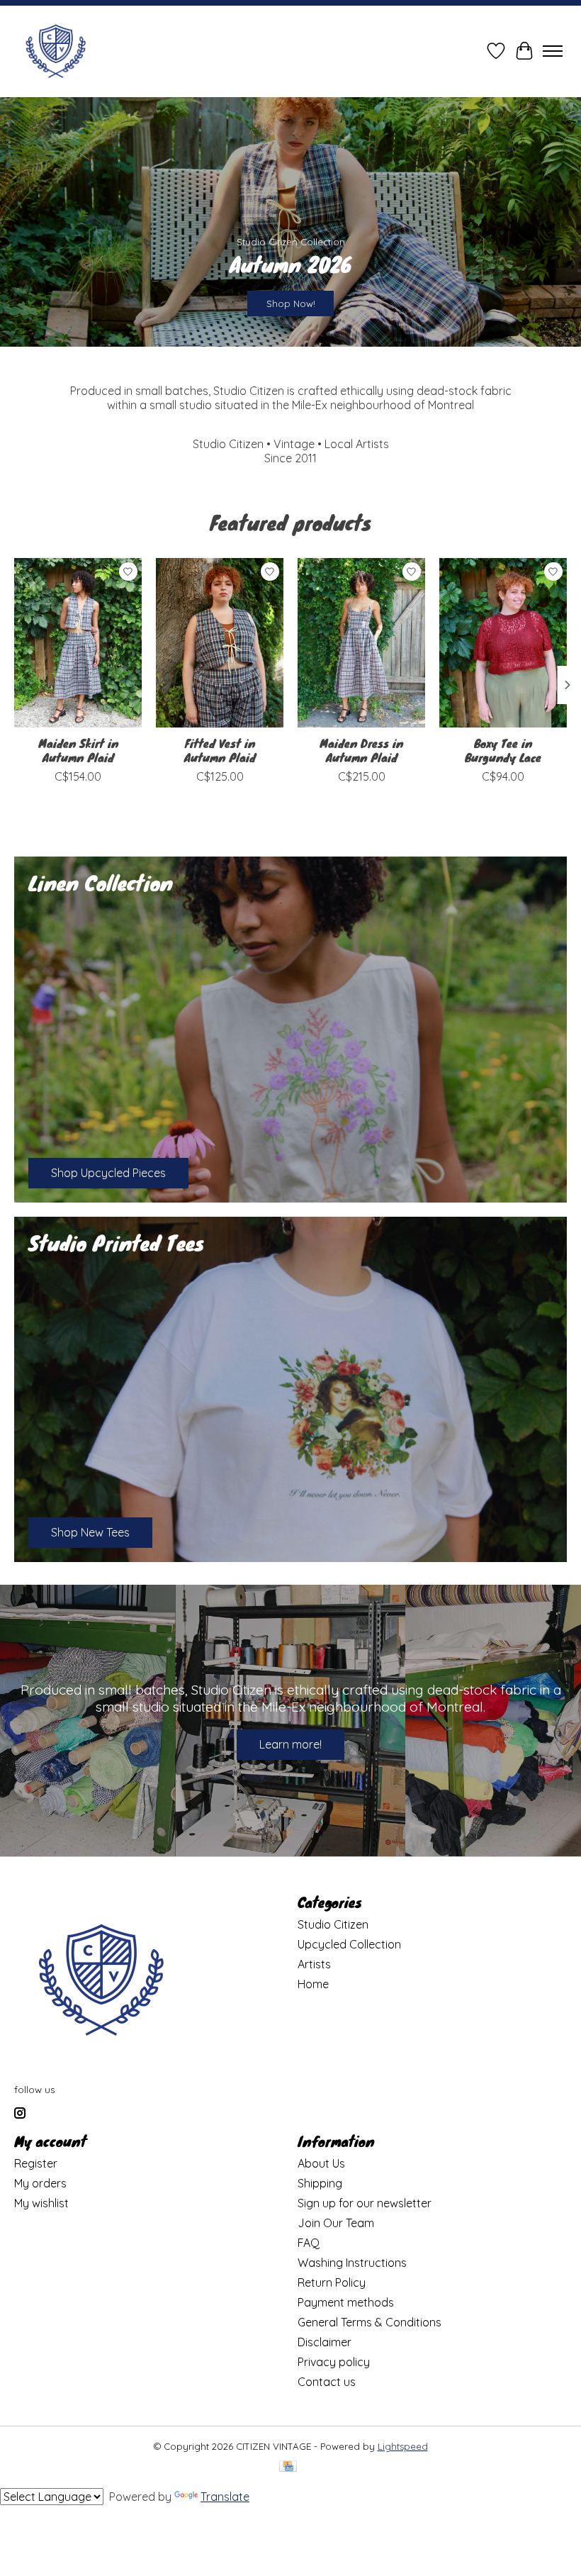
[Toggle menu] (553, 51)
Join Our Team (336, 2223)
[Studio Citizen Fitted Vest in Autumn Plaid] (220, 643)
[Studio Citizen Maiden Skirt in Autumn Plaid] (78, 643)
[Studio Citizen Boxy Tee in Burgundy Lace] (503, 643)
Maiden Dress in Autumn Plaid (361, 750)
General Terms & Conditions (370, 2322)
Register (36, 2163)
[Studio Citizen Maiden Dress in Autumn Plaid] (361, 643)
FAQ (309, 2243)
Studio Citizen (333, 1924)
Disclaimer (325, 2342)
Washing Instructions (352, 2263)
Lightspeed (403, 2446)
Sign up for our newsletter (365, 2203)
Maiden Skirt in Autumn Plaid (78, 750)
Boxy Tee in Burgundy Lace (503, 750)
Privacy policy (334, 2362)
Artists (314, 1964)
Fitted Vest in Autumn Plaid (220, 750)
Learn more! (290, 1744)
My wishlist (41, 2203)
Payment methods (346, 2302)
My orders (40, 2183)
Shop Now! (291, 303)
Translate (225, 2497)
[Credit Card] (288, 2467)
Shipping (320, 2183)
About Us (321, 2163)
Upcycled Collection (349, 1944)
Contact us (327, 2382)
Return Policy (332, 2282)
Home (313, 1984)
